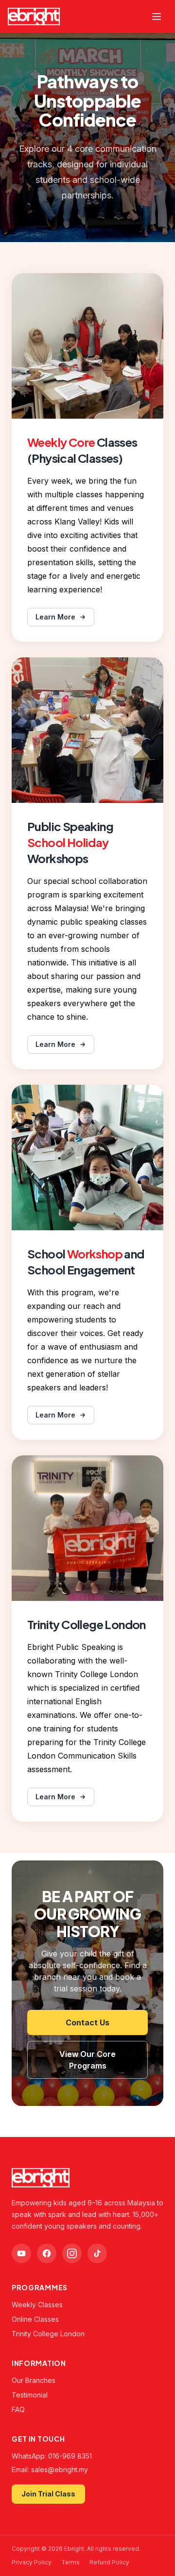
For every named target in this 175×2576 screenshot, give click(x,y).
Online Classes (35, 2319)
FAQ (18, 2409)
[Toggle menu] (157, 16)
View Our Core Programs (87, 2060)
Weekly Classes (37, 2305)
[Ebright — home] (34, 16)
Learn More (55, 617)
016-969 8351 (70, 2456)
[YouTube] (21, 2253)
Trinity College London (48, 2334)
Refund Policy (109, 2562)
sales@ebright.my (60, 2470)
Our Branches (34, 2380)
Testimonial (30, 2395)
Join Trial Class (48, 2494)
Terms (70, 2562)
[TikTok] (97, 2253)
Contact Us (87, 2022)
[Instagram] (72, 2253)
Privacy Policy (32, 2562)
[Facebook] (47, 2253)
